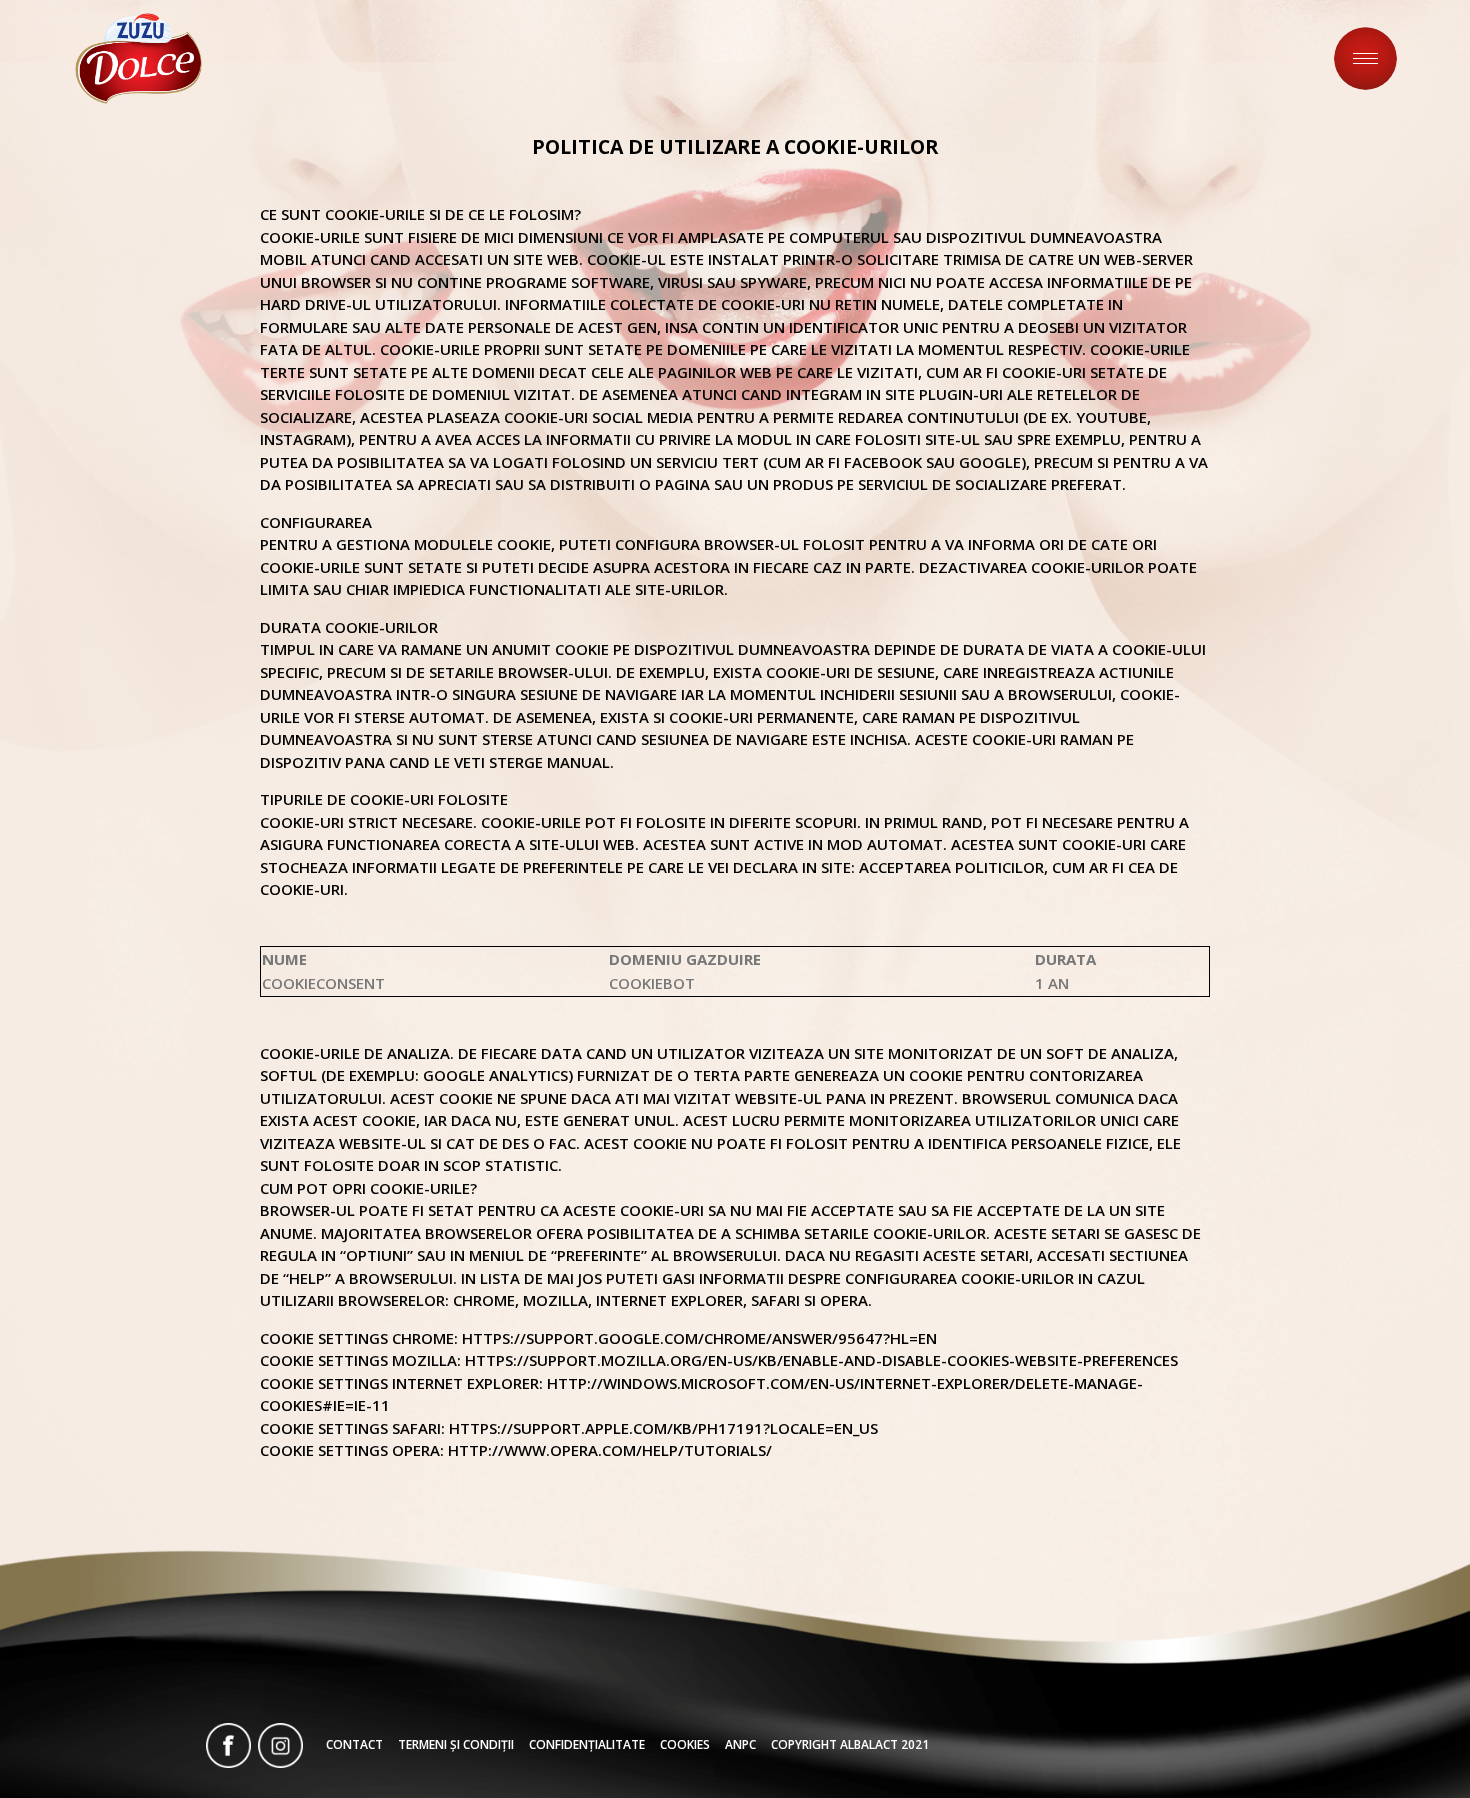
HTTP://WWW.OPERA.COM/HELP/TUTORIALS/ (610, 1450)
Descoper (935, 57)
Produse (1119, 57)
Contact (354, 1744)
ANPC (740, 1744)
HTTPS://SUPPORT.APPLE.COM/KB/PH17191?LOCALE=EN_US (663, 1428)
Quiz (1031, 57)
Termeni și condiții (456, 1744)
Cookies (685, 1744)
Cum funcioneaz (1267, 57)
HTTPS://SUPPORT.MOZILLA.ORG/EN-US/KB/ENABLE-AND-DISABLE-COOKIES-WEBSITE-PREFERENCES (821, 1360)
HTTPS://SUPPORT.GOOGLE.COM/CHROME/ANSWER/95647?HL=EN (699, 1338)
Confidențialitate (587, 1744)
